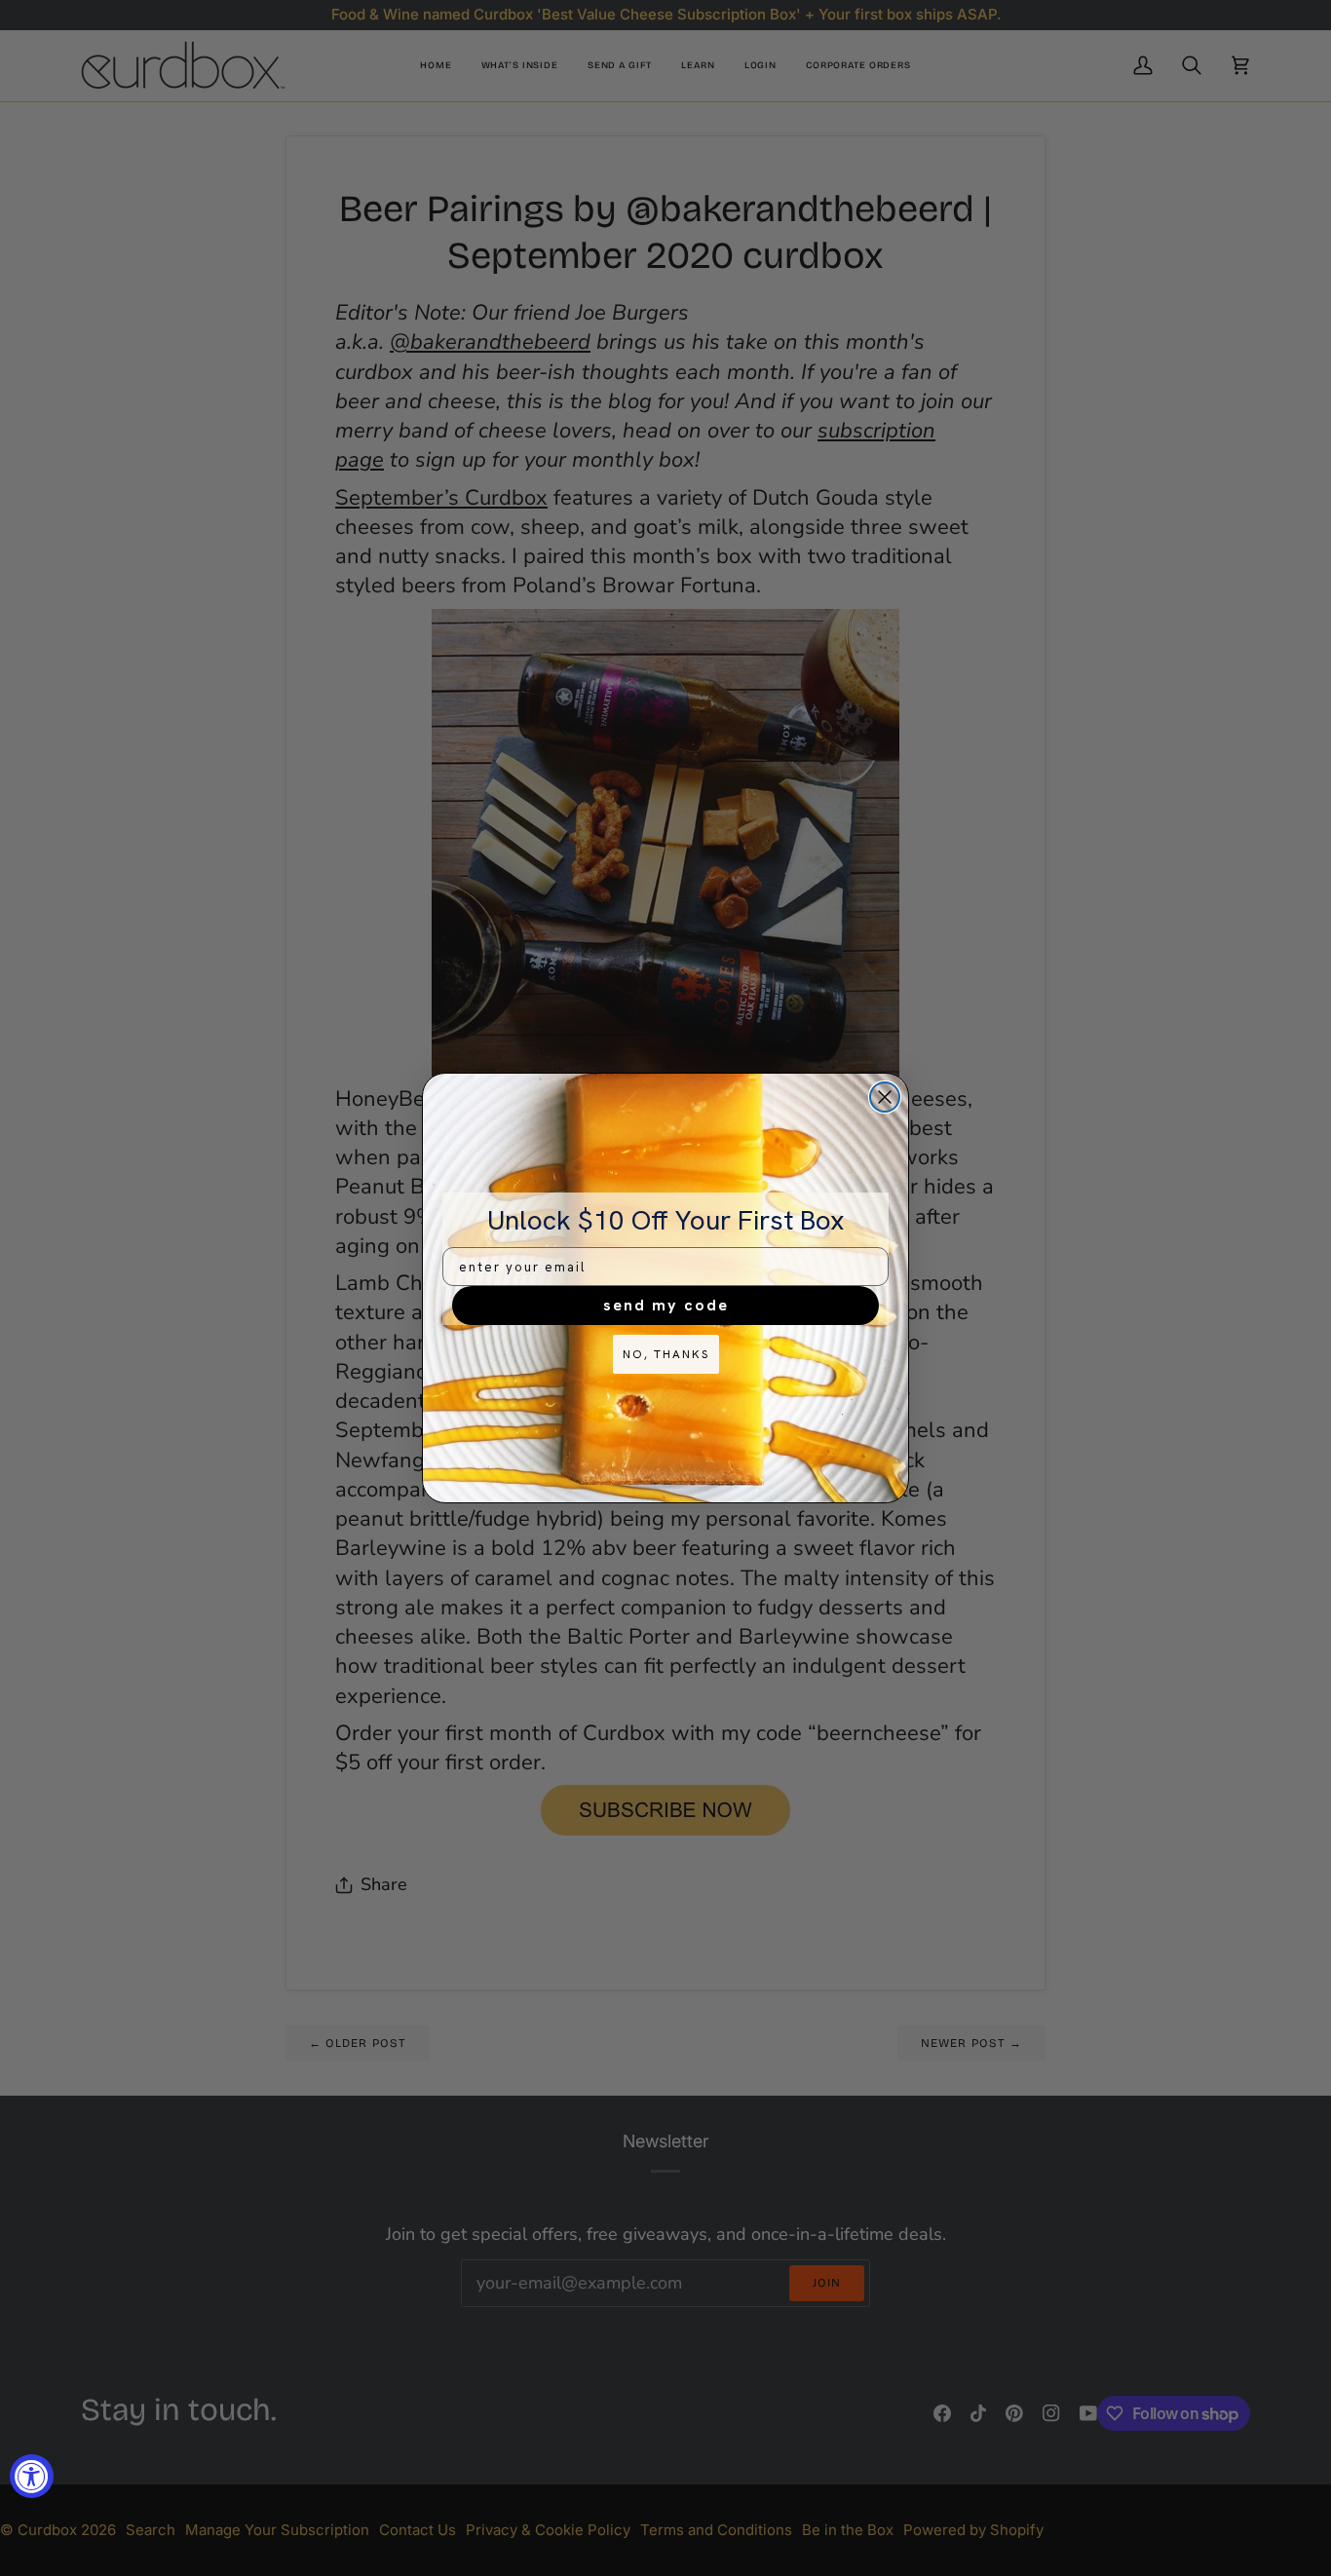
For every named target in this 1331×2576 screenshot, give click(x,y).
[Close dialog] (885, 1097)
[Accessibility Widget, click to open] (32, 2476)
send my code (666, 1305)
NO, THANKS (666, 1354)
